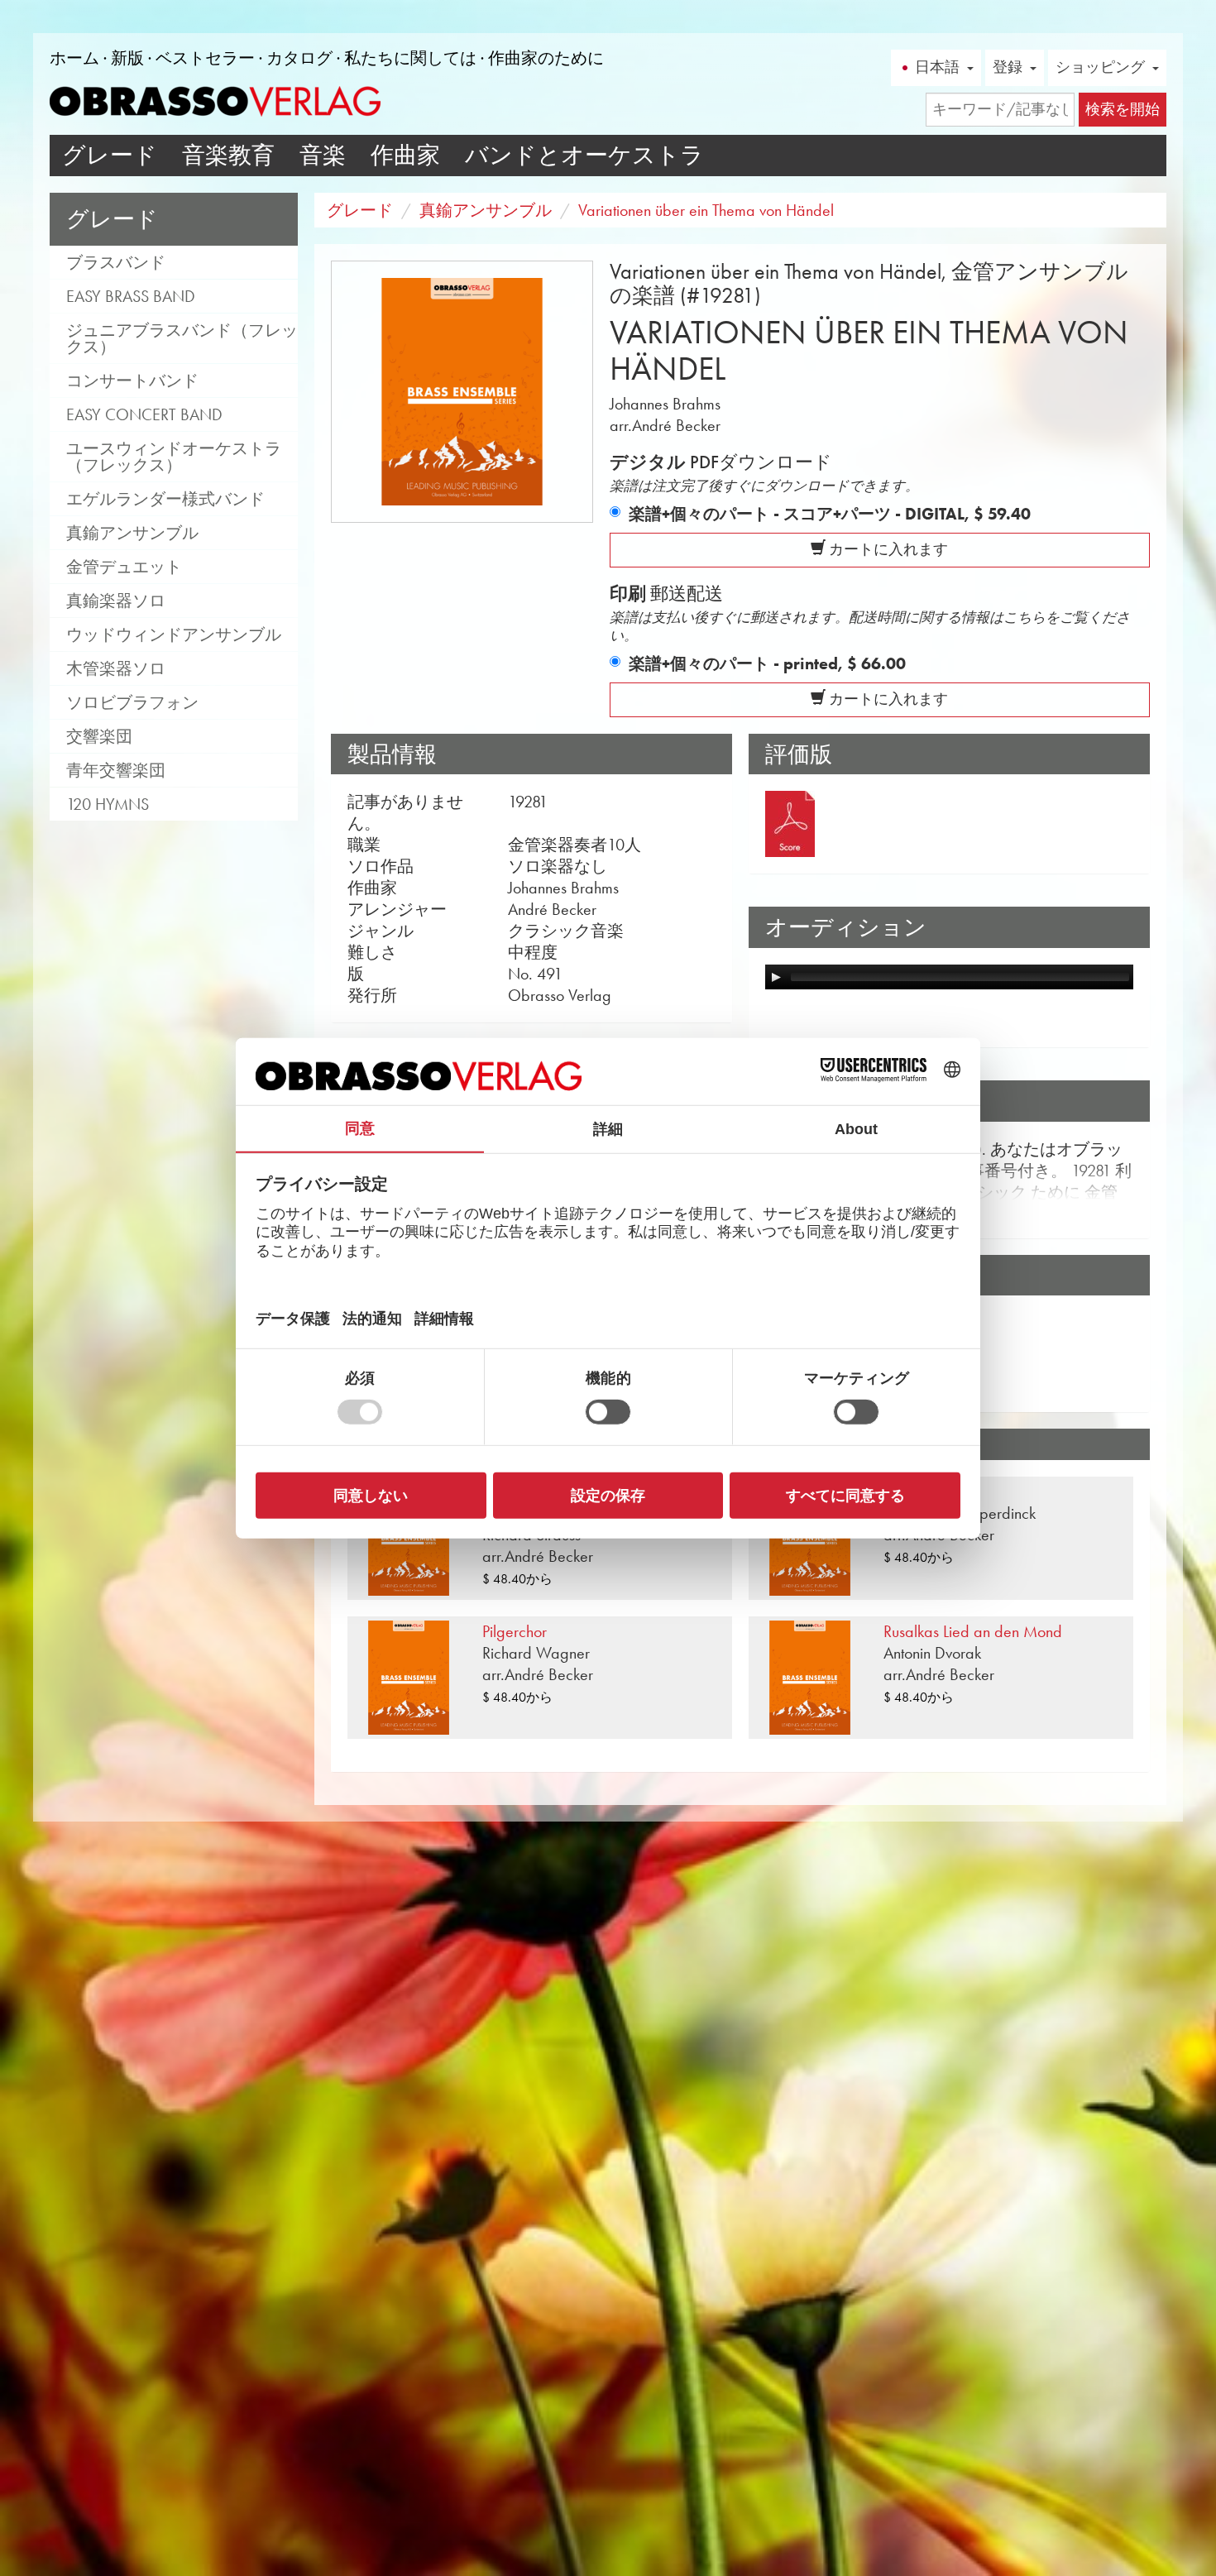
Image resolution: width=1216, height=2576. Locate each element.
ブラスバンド (116, 262)
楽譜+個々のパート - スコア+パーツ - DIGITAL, (830, 514)
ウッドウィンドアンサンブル (174, 634)
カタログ (299, 58)
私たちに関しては (410, 58)
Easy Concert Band (144, 414)
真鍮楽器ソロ (116, 601)
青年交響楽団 (116, 770)
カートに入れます (887, 549)
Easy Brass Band (131, 296)
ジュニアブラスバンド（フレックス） (182, 338)
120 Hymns (108, 804)
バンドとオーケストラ (584, 155)
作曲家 (405, 155)
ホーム (74, 58)
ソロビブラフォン (132, 702)
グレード (110, 155)
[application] (949, 977)
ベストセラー (205, 58)
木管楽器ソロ (116, 668)
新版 (127, 58)
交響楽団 (99, 736)
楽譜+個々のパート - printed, (767, 663)
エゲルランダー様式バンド (165, 499)
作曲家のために (546, 58)
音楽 (323, 155)
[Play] (776, 977)
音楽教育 (228, 155)
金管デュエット (124, 567)
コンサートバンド (132, 381)
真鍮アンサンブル (132, 533)
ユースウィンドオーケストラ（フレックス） (174, 457)
